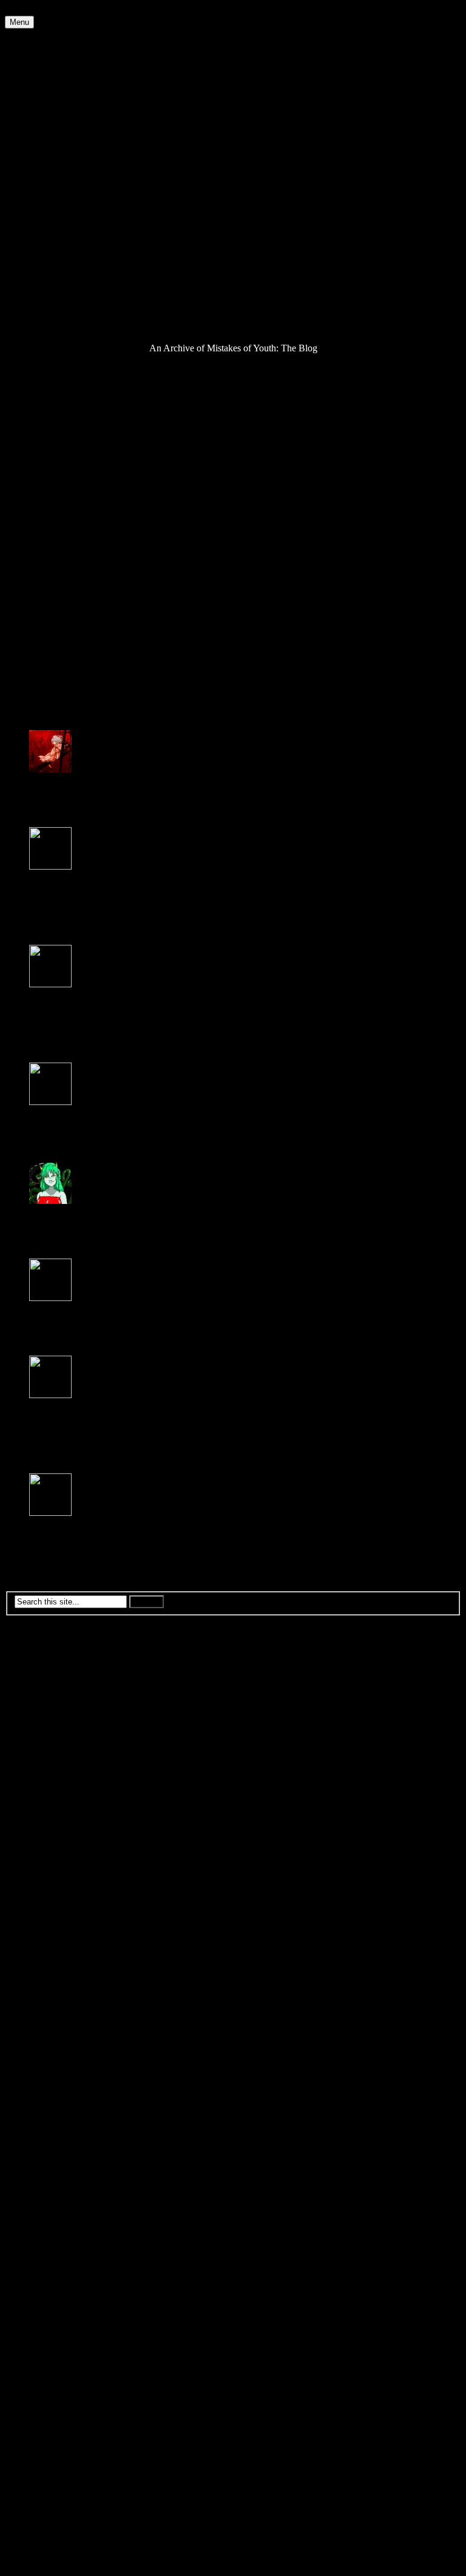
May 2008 (49, 2028)
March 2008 (52, 2050)
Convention (52, 98)
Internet (44, 174)
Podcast (44, 273)
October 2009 (56, 1843)
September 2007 (60, 2116)
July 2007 (48, 2138)
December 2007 (60, 2083)
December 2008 (60, 1952)
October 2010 (56, 1712)
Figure (42, 142)
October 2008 (56, 1974)
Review (44, 284)
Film (38, 153)
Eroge (41, 120)
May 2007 (49, 2159)
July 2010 (48, 1744)
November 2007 (60, 2094)
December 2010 (60, 1690)
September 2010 (60, 1722)
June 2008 (49, 2017)
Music (41, 229)
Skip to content (34, 10)
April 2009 (50, 1908)
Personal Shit (54, 262)
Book (40, 76)
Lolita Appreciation (66, 207)
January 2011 (55, 1679)
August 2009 (54, 1864)
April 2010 (50, 1777)
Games (42, 164)
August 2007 (54, 2127)
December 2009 (60, 1821)
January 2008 (55, 2072)
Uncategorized (57, 327)
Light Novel (52, 196)
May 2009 (49, 1897)
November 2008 (60, 1963)
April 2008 (50, 2039)
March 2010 (52, 1788)
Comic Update (57, 87)
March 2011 (52, 1657)
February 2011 (57, 1668)
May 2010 (49, 1766)
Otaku (41, 251)
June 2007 (49, 2148)
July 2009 (48, 1875)
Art (35, 65)
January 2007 (55, 2203)
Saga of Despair (60, 295)
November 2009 (60, 1832)
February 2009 (57, 1930)
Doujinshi (48, 109)
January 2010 (55, 1810)
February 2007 (57, 2192)
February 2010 (57, 1799)
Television (49, 316)
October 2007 (56, 2105)
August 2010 (54, 1733)
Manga (42, 218)
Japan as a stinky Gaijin (282, 609)
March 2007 (52, 2181)
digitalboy (48, 780)
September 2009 (60, 1854)
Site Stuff (47, 306)
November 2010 (60, 1701)
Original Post (30, 428)
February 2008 (57, 2061)
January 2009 (55, 1941)
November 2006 (60, 2225)
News (40, 240)
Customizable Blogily (354, 2565)
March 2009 (52, 1919)
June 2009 (49, 1886)
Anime (42, 54)
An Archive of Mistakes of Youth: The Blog (89, 34)
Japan (40, 185)
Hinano (43, 1523)
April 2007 (50, 2170)
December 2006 (60, 2214)
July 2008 (48, 2006)
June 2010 (49, 1755)
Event (40, 131)
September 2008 (60, 1985)
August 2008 (54, 1996)
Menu (19, 22)
